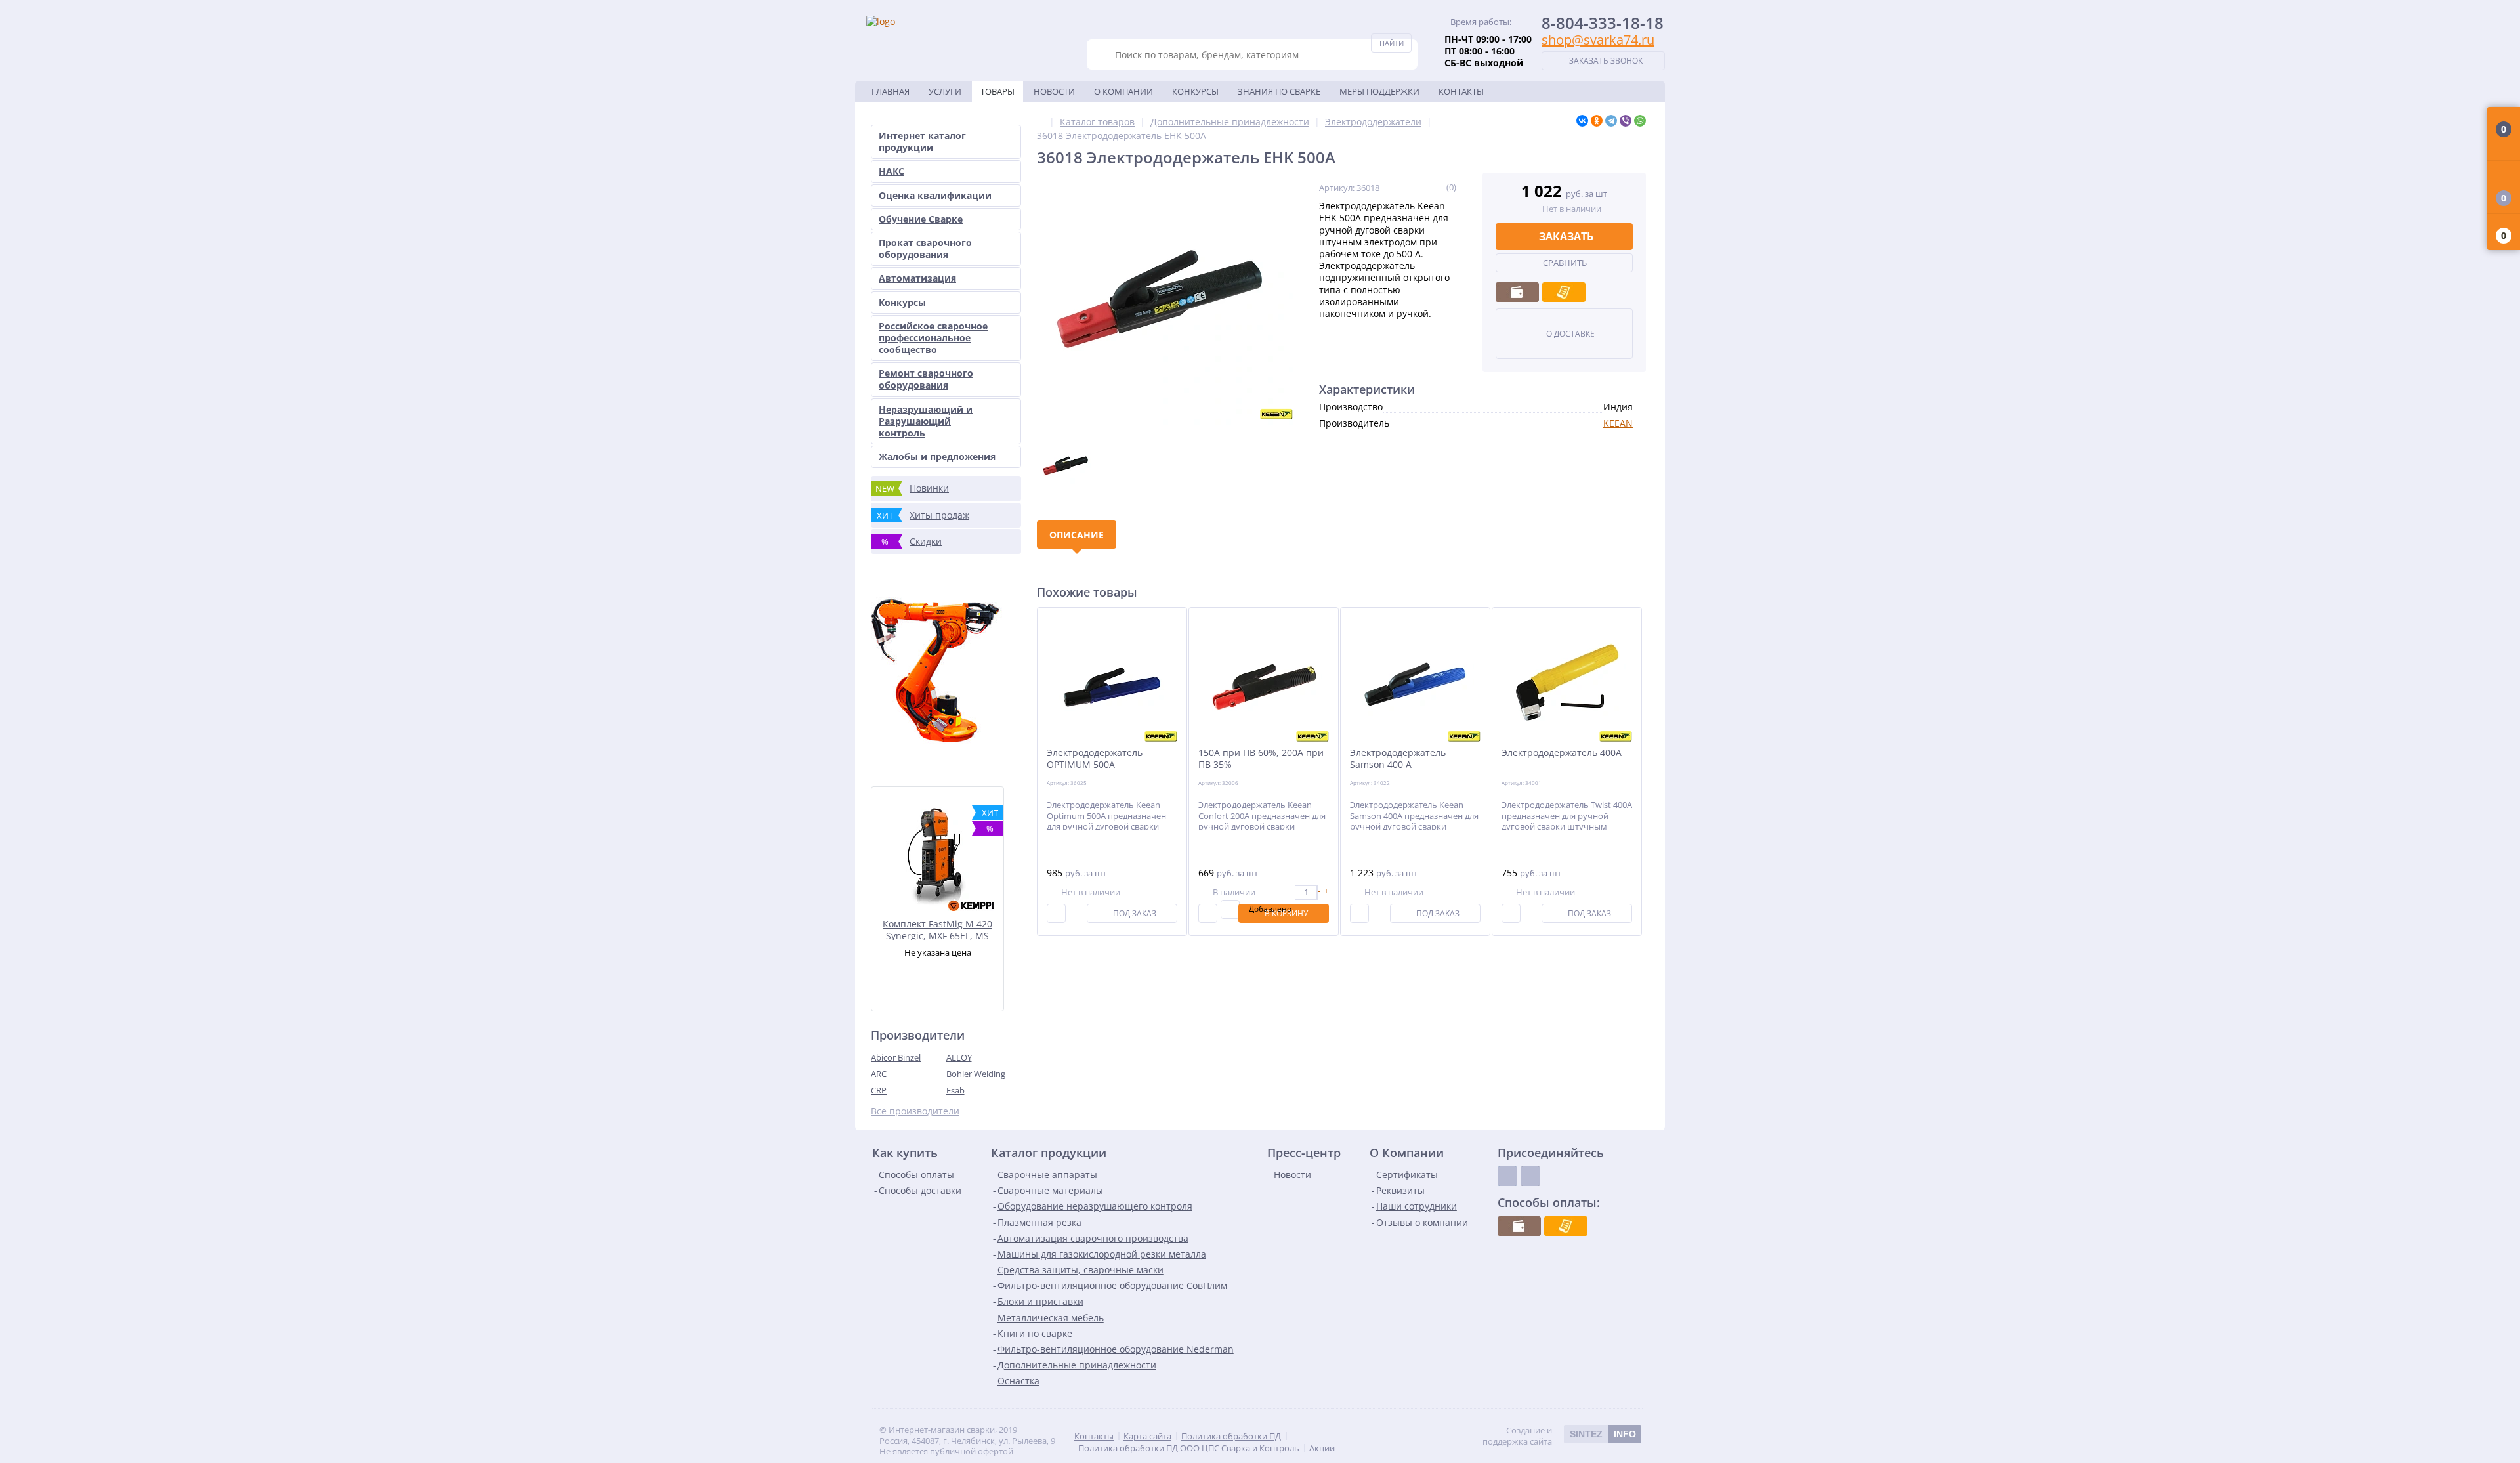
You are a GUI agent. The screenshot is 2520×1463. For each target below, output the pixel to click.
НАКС (892, 171)
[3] (1420, 187)
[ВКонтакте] (1582, 121)
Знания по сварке (1279, 91)
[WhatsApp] (1640, 121)
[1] (1403, 187)
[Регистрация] (2504, 169)
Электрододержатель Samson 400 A (1398, 759)
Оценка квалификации (935, 195)
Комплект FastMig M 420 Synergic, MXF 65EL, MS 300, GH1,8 (937, 929)
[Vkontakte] (1507, 1176)
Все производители (915, 1111)
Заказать (1566, 236)
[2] (1412, 187)
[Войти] (2504, 153)
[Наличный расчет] (1517, 292)
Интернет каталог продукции (922, 141)
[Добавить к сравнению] (1056, 913)
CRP (879, 1090)
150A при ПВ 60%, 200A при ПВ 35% (1261, 759)
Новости (1054, 91)
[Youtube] (1530, 1176)
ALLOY (959, 1057)
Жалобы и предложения (937, 456)
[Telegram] (1611, 121)
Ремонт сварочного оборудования (926, 379)
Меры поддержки (1379, 91)
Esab (955, 1090)
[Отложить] (1230, 909)
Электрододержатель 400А (1562, 753)
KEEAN (1618, 423)
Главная (891, 91)
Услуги (945, 91)
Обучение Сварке (921, 219)
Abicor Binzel (896, 1057)
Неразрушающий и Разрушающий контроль (926, 421)
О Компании (1123, 91)
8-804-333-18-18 (1603, 23)
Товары (997, 91)
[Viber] (1626, 121)
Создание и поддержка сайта (1559, 1436)
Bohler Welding (976, 1074)
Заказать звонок (1606, 61)
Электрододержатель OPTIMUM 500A (1095, 759)
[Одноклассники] (1597, 121)
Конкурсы (1195, 91)
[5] (1438, 187)
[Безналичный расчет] (1564, 292)
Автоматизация (917, 278)
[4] (1429, 187)
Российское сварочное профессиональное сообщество (933, 338)
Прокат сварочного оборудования (925, 248)
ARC (879, 1074)
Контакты (1461, 91)
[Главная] (1040, 122)
